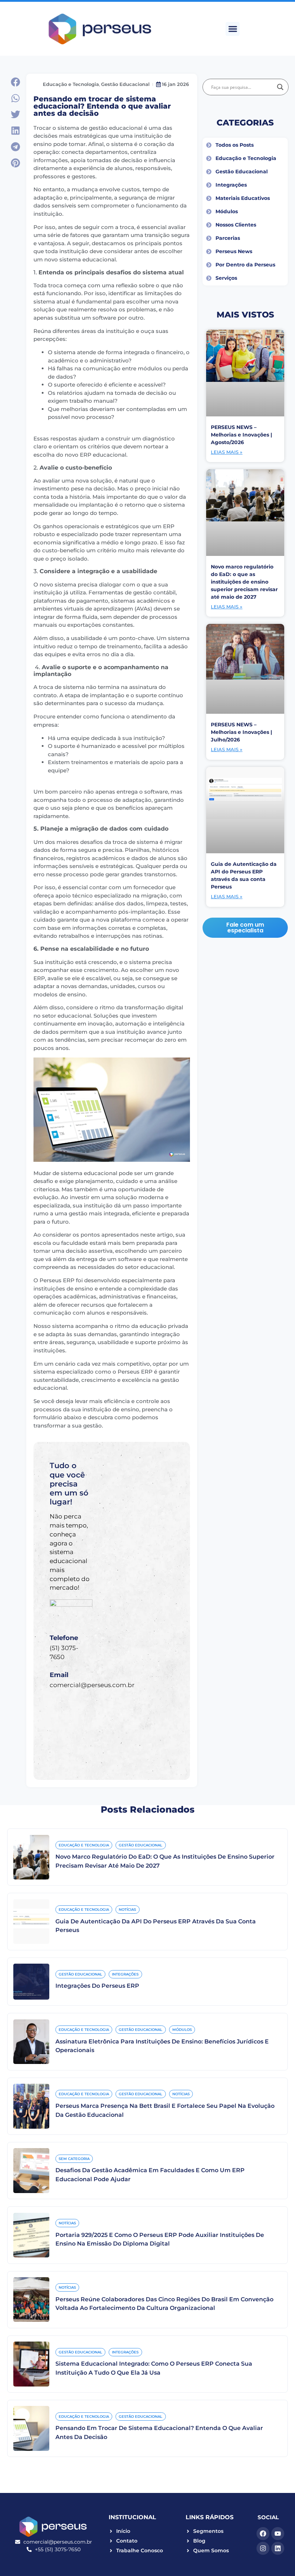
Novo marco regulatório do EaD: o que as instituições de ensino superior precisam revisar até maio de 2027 (244, 582)
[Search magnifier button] (280, 87)
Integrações (125, 1974)
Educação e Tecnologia (71, 84)
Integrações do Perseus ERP (97, 1986)
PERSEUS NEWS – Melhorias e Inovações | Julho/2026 (241, 732)
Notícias (127, 1910)
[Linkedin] (278, 2548)
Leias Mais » (227, 452)
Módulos (182, 2030)
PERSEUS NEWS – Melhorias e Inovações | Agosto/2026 (241, 435)
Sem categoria (74, 2159)
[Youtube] (278, 2534)
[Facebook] (263, 2534)
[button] (233, 29)
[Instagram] (263, 2548)
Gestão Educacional (125, 84)
